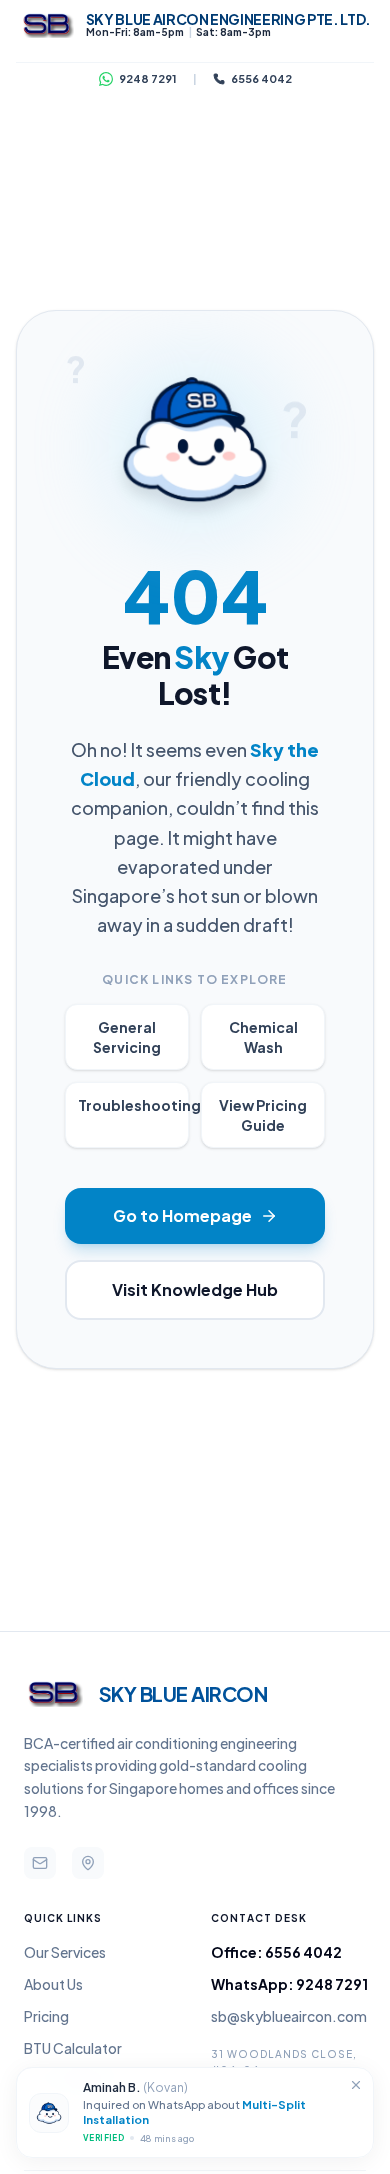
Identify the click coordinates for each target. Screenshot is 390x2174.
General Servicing (127, 1037)
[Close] (356, 2085)
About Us (53, 1984)
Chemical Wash (263, 1037)
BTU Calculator (73, 2048)
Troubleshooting (133, 1105)
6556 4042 (261, 78)
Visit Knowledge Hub (195, 1289)
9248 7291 (148, 78)
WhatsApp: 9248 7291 (289, 1984)
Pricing (46, 2016)
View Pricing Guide (263, 1115)
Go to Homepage (182, 1215)
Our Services (65, 1952)
